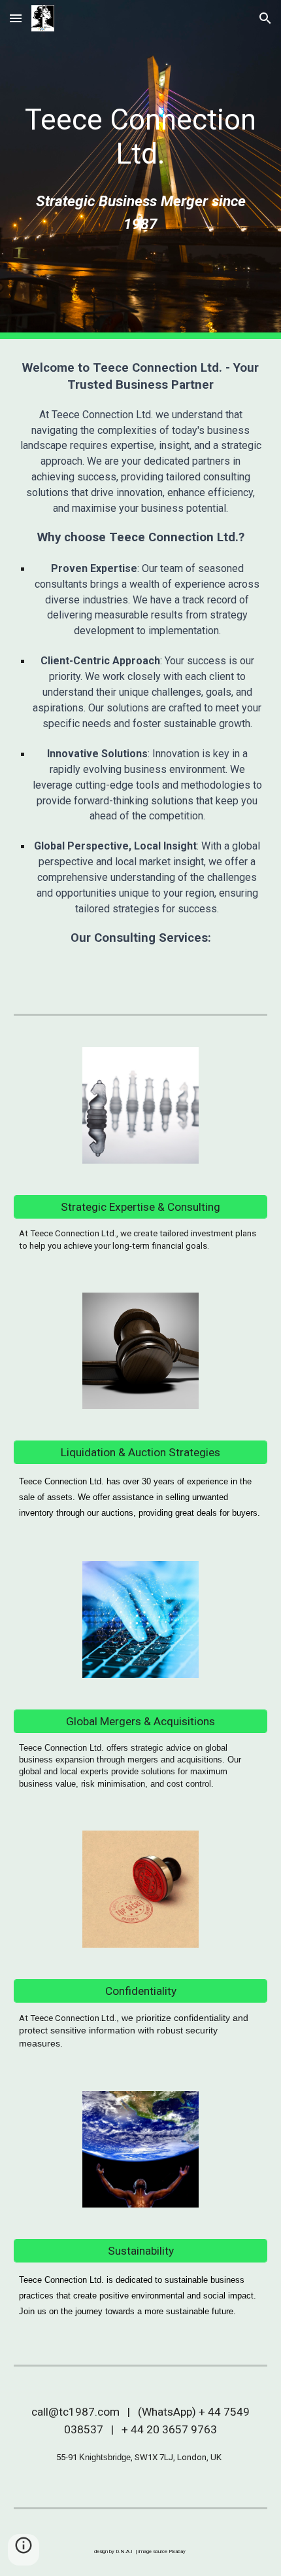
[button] (16, 18)
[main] (141, 137)
